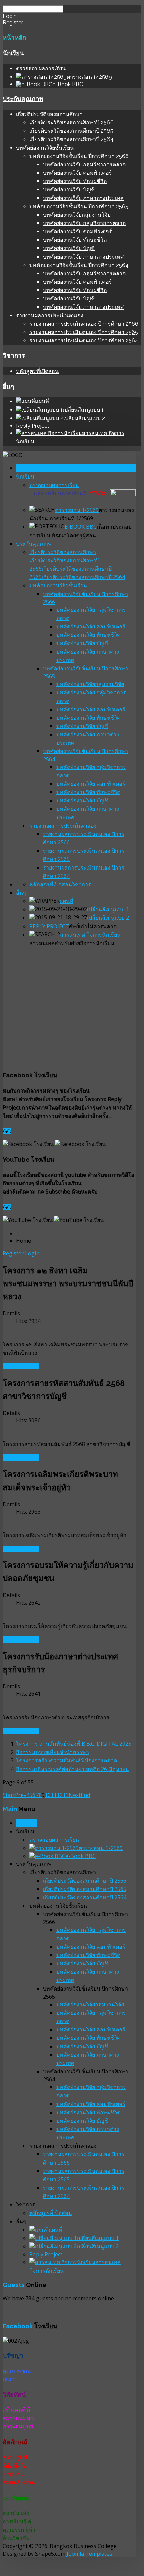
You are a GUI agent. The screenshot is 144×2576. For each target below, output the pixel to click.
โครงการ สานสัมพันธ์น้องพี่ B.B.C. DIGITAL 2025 (74, 1744)
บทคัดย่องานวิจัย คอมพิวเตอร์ (77, 173)
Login (32, 1253)
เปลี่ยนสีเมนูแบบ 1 (108, 909)
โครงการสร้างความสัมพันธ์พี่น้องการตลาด (66, 1760)
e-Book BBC (81, 527)
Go (7, 1131)
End (85, 1795)
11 (54, 1795)
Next (75, 1795)
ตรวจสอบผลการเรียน (41, 69)
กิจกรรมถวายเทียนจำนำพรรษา (53, 1752)
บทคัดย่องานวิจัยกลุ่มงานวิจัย (77, 215)
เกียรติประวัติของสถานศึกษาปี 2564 (71, 139)
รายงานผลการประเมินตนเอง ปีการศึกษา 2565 (84, 332)
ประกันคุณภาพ (23, 99)
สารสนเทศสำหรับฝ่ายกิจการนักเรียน (72, 943)
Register (14, 1253)
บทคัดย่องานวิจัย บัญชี (69, 190)
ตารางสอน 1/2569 (77, 510)
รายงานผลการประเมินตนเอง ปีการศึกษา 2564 (84, 341)
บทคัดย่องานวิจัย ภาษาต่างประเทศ (83, 198)
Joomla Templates (89, 2554)
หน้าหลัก (14, 37)
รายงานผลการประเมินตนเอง (63, 826)
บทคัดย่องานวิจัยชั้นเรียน (58, 585)
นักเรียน (13, 53)
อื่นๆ (8, 386)
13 (66, 1795)
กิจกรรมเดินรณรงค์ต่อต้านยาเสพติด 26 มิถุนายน (73, 1769)
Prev (21, 1795)
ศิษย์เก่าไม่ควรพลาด (93, 926)
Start (9, 1795)
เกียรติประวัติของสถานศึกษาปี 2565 (71, 131)
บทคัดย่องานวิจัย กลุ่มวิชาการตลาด (84, 164)
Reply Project (33, 426)
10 (48, 1795)
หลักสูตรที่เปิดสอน (37, 371)
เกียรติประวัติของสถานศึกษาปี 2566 (71, 123)
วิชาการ (14, 355)
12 (60, 1795)
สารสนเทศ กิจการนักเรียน (90, 935)
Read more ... (21, 1366)
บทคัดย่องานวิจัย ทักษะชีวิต (75, 181)
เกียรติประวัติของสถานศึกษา (63, 552)
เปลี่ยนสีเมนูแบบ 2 (108, 918)
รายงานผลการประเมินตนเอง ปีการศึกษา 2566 (84, 324)
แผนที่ (66, 901)
